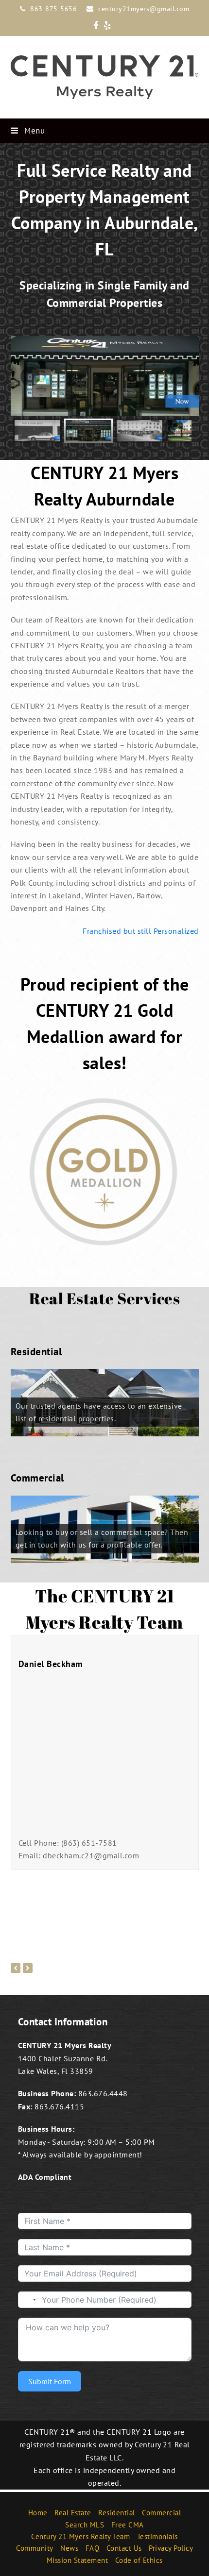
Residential (117, 2513)
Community (35, 2548)
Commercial (161, 2513)
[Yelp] (107, 26)
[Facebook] (96, 26)
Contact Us (124, 2548)
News (69, 2548)
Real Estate (73, 2513)
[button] (105, 131)
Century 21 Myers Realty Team (80, 2536)
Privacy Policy (171, 2548)
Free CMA (128, 2524)
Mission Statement (78, 2560)
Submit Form (50, 2381)
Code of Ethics (139, 2560)
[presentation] (16, 1968)
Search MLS (85, 2524)
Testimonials (157, 2536)
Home (38, 2513)
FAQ (93, 2548)
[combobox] (29, 2300)
